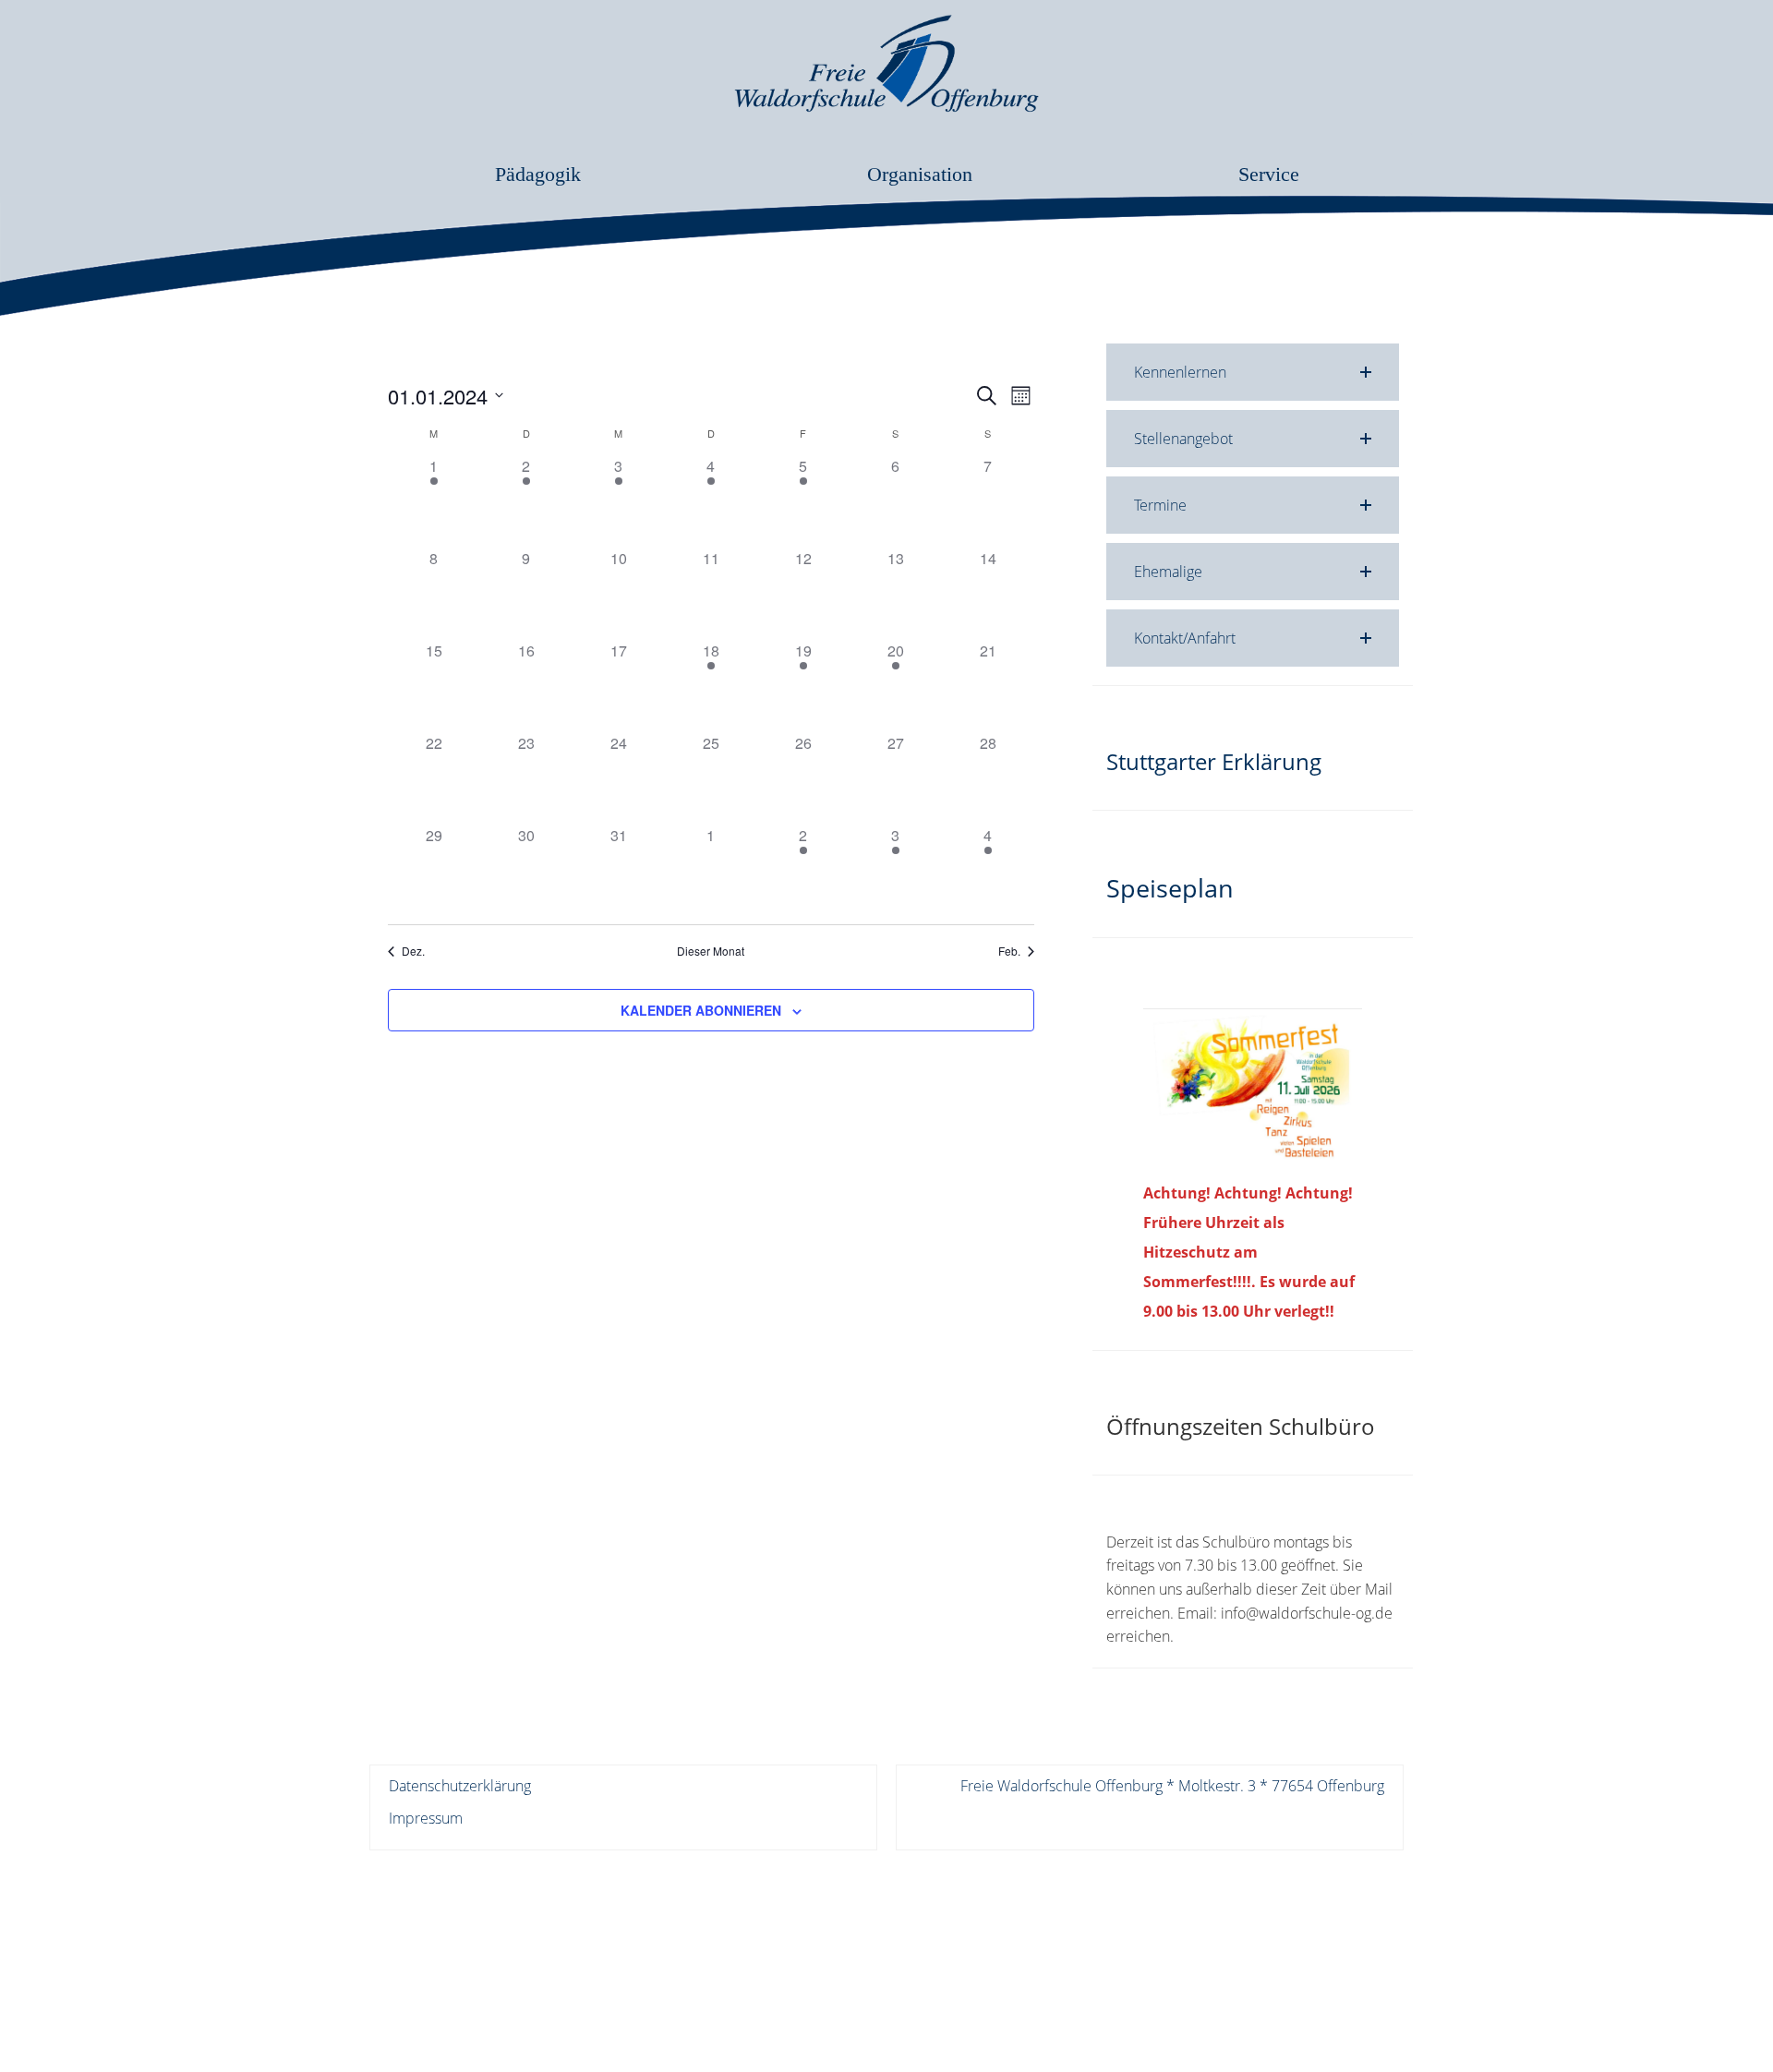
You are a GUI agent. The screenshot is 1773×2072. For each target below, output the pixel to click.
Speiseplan (1170, 888)
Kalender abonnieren (701, 1010)
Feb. (1009, 951)
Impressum (426, 1818)
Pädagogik (538, 174)
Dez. (413, 951)
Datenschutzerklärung (460, 1786)
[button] (1253, 372)
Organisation (920, 174)
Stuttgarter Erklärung (1214, 761)
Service (1269, 174)
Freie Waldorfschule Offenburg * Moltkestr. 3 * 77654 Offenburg (1172, 1786)
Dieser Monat (711, 951)
